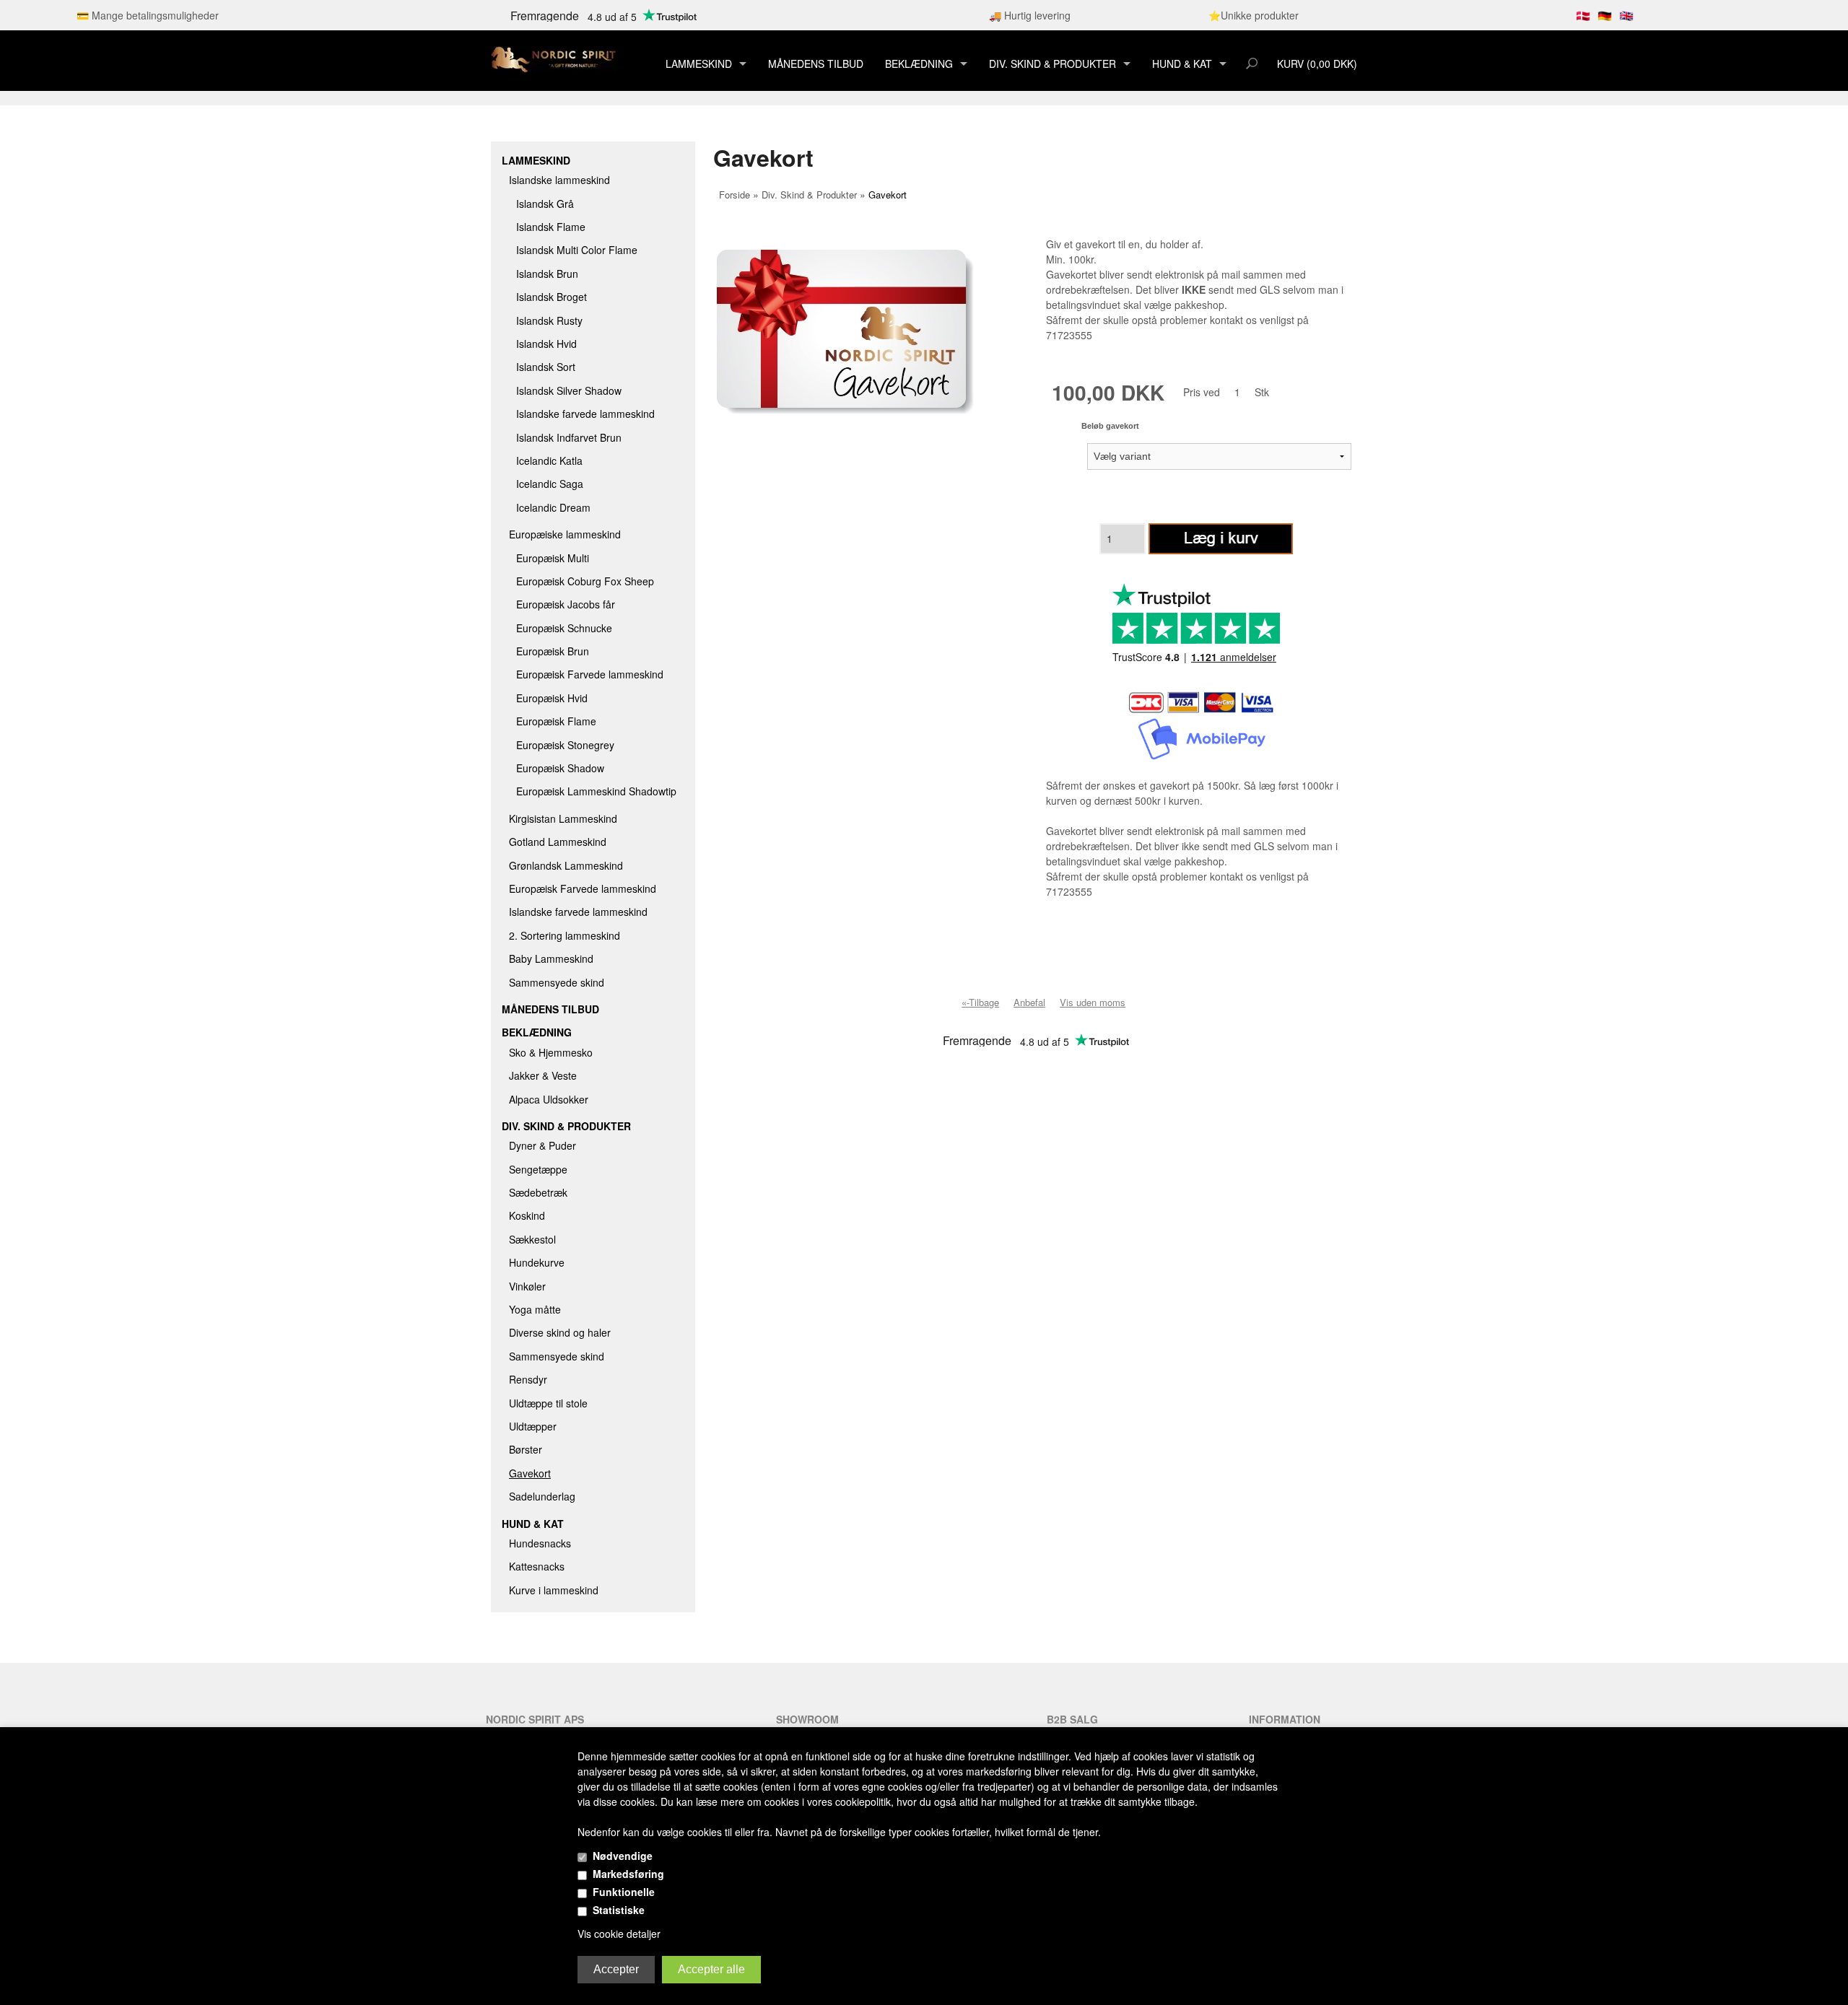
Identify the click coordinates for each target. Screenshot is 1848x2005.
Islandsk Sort (546, 367)
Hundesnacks (540, 1543)
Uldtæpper (533, 1426)
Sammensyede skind (557, 982)
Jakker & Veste (543, 1075)
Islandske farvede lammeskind (585, 414)
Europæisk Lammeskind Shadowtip (596, 791)
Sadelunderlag (542, 1496)
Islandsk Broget (552, 297)
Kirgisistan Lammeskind (563, 818)
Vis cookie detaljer (619, 1934)
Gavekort (530, 1473)
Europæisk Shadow (560, 768)
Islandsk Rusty (549, 320)
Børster (526, 1449)
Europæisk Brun (553, 651)
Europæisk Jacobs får (566, 604)
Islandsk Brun (547, 274)
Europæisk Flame (556, 721)
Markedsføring (628, 1874)
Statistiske (619, 1910)
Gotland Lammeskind (558, 842)
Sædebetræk (538, 1192)
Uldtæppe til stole (548, 1403)
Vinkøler (527, 1286)
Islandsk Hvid (546, 344)
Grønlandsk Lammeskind (566, 865)
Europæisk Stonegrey (565, 745)
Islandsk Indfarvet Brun (569, 437)
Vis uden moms (1093, 1002)
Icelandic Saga (550, 484)
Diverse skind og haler (560, 1332)
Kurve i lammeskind (554, 1590)
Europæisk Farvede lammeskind (590, 674)
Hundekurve (537, 1262)
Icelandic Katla (549, 460)
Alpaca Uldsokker (549, 1099)
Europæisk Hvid (552, 698)
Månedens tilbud (816, 64)
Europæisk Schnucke (564, 628)
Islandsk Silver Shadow (569, 390)
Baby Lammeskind (551, 958)
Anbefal (1029, 1002)
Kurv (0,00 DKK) (1317, 64)
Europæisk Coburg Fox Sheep (585, 581)
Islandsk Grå (545, 204)
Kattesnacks (537, 1566)
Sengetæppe (538, 1169)
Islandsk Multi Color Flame (577, 250)
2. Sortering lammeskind (565, 935)
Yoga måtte (535, 1309)
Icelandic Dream (553, 507)
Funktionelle (624, 1892)
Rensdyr (528, 1379)
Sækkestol (532, 1239)
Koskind (527, 1215)
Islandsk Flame (551, 227)
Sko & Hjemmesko (551, 1052)
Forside (735, 195)
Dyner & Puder (542, 1145)
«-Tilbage (980, 1002)
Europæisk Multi (553, 558)
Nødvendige (623, 1856)
